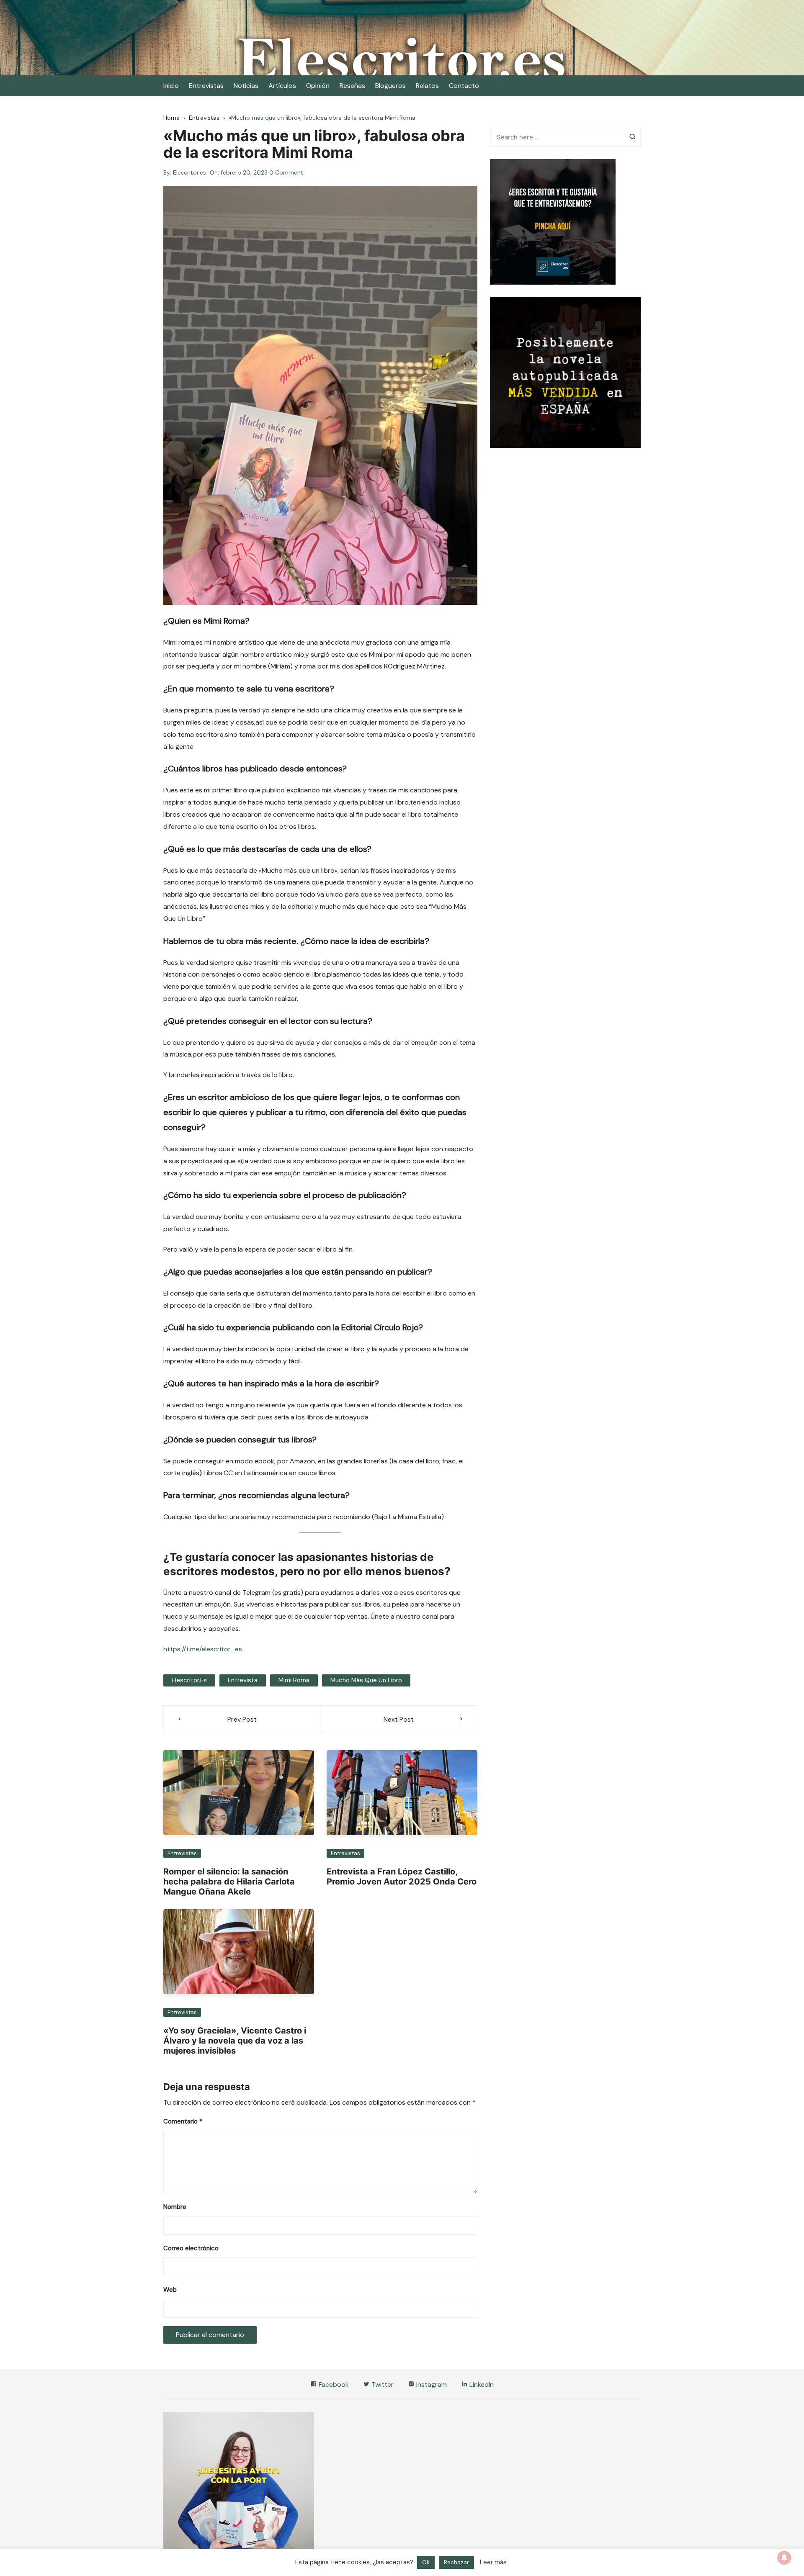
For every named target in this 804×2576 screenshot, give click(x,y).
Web (170, 2290)
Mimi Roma (294, 1680)
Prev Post (242, 1719)
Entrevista (243, 1680)
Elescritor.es (189, 172)
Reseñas (352, 86)
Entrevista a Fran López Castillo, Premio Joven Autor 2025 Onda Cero (402, 1877)
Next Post (399, 1719)
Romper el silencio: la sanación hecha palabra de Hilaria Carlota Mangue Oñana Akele (229, 1882)
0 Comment (286, 172)
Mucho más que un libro (366, 1680)
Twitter (382, 2384)
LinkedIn (481, 2384)
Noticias (246, 86)
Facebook (333, 2384)
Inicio (171, 86)
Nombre (175, 2207)
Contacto (464, 86)
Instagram (431, 2384)
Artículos (282, 86)
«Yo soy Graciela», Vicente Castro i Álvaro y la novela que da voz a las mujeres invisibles (235, 2041)
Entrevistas (206, 86)
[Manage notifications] (784, 2558)
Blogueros (390, 86)
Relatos (427, 86)
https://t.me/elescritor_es (203, 1649)
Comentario (183, 2121)
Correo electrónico (191, 2248)
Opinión (318, 86)
